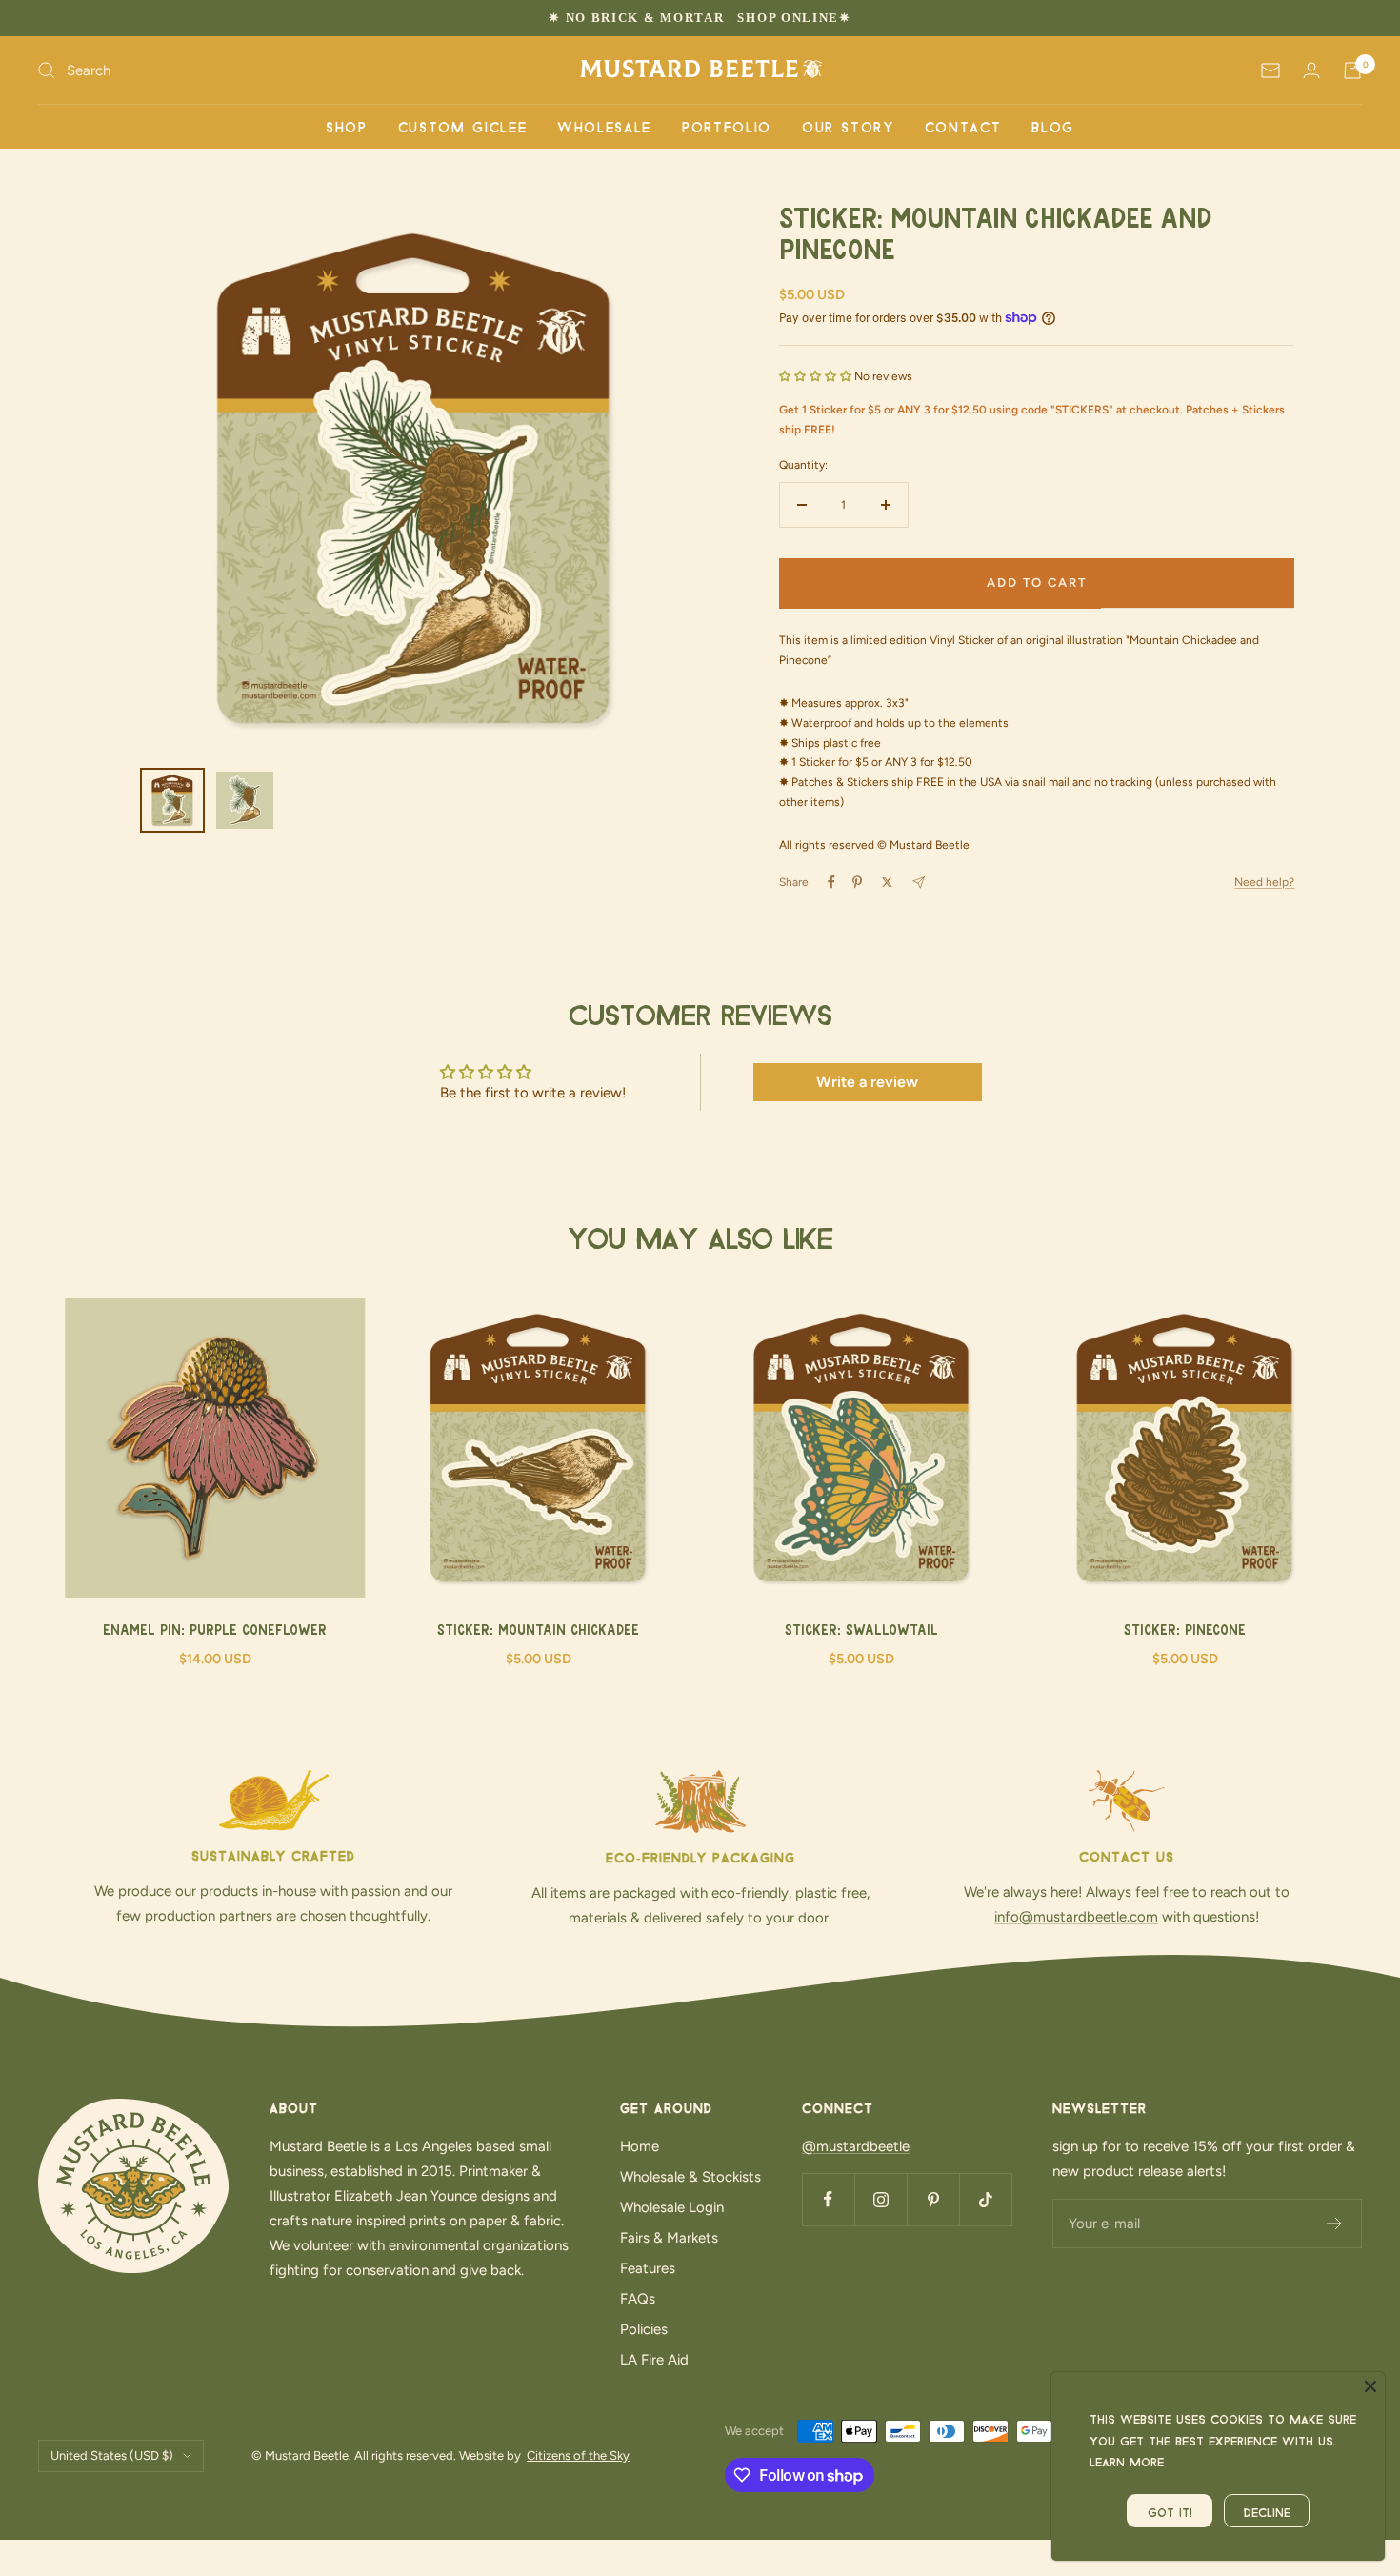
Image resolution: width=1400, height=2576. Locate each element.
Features (648, 2268)
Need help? (1264, 882)
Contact (963, 126)
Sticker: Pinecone (1185, 1631)
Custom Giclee (462, 126)
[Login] (1311, 70)
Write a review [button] (867, 1082)
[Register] (1335, 2224)
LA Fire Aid (654, 2360)
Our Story (848, 126)
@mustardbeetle (856, 2146)
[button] (817, 376)
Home (640, 2146)
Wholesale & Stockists (690, 2177)
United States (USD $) (112, 2455)
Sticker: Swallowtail (861, 1631)
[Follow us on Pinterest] (933, 2199)
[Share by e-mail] (919, 883)
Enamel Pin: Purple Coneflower (215, 1631)
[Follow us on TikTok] (985, 2199)
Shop (347, 126)
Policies (644, 2329)
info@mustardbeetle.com (1076, 1917)
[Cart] (1352, 70)
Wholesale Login (672, 2207)
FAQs (638, 2299)
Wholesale (604, 126)
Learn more (1127, 2460)
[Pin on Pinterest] (857, 882)
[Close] (1370, 2386)
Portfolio (727, 126)
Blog (1053, 126)
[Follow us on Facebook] (828, 2199)
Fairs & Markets (669, 2238)
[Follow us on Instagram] (880, 2199)
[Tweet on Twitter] (887, 882)
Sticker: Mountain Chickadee (538, 1631)
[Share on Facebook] (831, 882)
